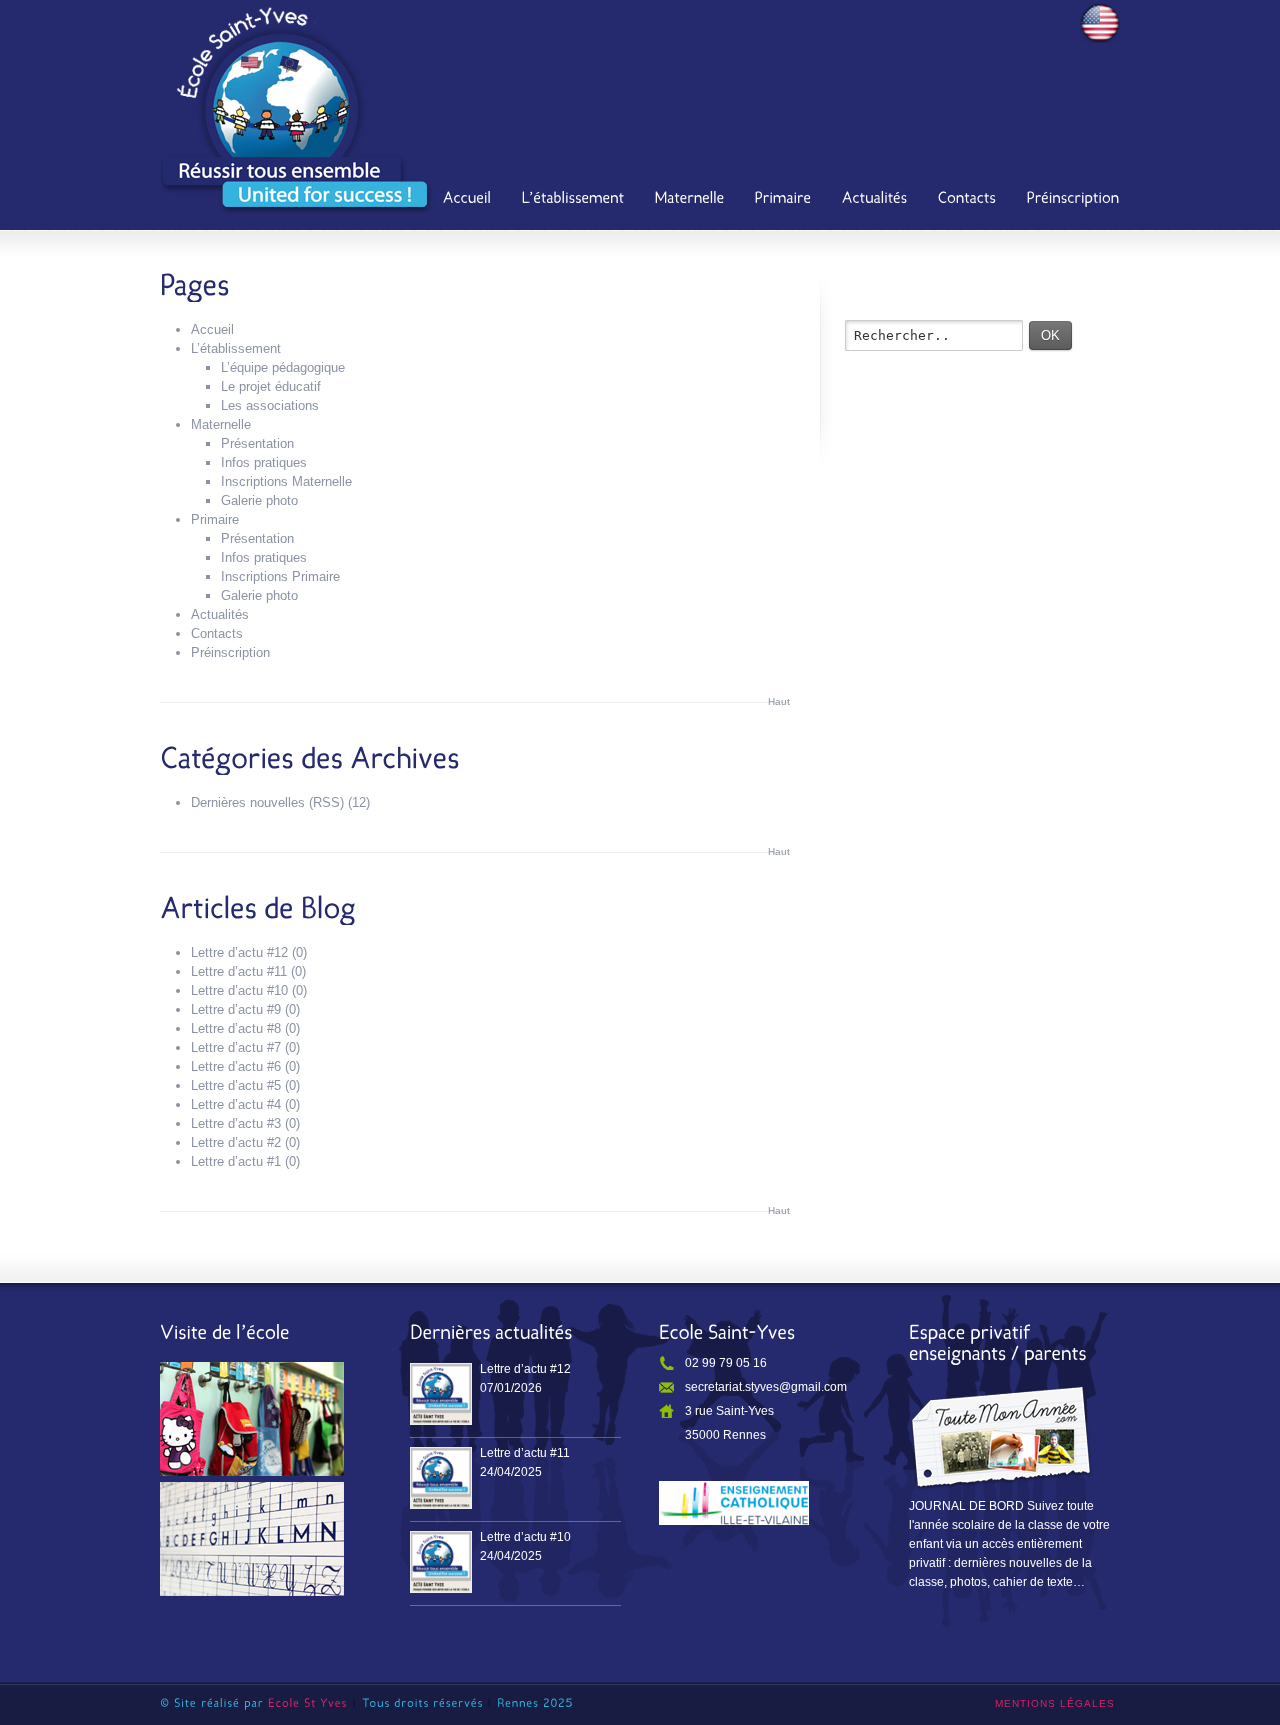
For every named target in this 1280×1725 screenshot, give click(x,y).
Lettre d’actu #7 (236, 1047)
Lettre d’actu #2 (236, 1142)
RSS (326, 802)
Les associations (270, 405)
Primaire (215, 519)
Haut (779, 701)
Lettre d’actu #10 (239, 990)
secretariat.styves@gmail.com (766, 1387)
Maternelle (221, 424)
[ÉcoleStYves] (308, 1703)
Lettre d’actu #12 (239, 952)
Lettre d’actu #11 (239, 971)
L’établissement (236, 348)
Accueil (212, 329)
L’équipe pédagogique (283, 367)
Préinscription (230, 652)
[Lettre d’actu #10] (441, 1562)
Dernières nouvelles (248, 802)
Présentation (257, 443)
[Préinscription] (1073, 200)
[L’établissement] (573, 200)
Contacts (217, 633)
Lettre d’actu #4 (236, 1104)
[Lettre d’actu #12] (441, 1394)
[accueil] (467, 200)
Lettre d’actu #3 (236, 1123)
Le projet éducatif (271, 386)
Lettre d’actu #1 (236, 1161)
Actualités (220, 614)
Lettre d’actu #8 (236, 1028)
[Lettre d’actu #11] (441, 1478)
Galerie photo (259, 500)
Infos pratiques (264, 462)
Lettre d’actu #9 (236, 1009)
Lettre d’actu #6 (236, 1066)
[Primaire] (783, 200)
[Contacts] (967, 200)
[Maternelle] (690, 200)
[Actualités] (875, 200)
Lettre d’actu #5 (236, 1085)
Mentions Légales (1055, 1703)
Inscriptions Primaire (280, 576)
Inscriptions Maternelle (286, 481)
